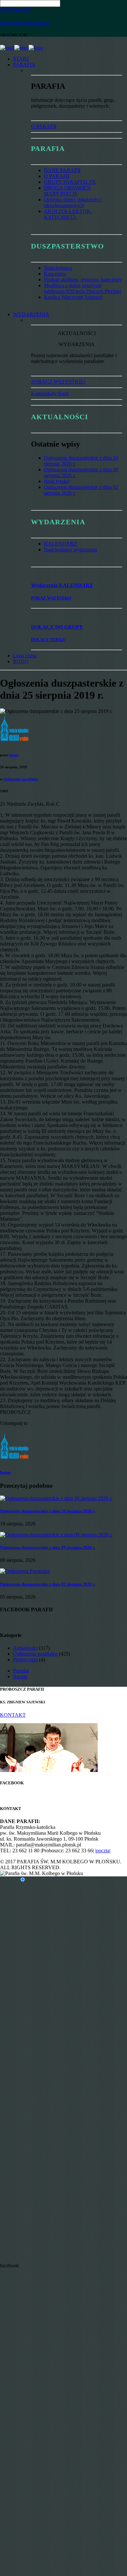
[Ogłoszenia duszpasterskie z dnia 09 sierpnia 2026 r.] (56, 1535)
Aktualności (25, 1648)
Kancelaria (55, 274)
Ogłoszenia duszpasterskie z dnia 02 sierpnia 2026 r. (48, 1584)
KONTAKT (13, 1715)
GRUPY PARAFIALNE (70, 182)
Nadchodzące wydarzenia (71, 550)
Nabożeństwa (58, 268)
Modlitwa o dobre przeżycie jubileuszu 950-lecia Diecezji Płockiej (83, 288)
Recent (20, 1677)
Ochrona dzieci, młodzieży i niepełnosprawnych (73, 202)
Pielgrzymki (25, 1660)
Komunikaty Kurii (50, 393)
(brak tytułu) (57, 481)
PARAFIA (24, 65)
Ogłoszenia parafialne (21, 779)
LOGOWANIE (16, 10)
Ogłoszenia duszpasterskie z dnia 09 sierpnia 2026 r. (48, 1547)
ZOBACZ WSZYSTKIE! (58, 382)
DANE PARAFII (62, 170)
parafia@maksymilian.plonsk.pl (25, 23)
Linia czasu (25, 656)
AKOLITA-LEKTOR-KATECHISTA (68, 214)
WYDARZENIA (31, 314)
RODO (21, 661)
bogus (14, 755)
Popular (21, 1671)
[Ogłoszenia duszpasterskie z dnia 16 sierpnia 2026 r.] (56, 1498)
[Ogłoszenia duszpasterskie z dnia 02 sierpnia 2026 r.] (25, 1571)
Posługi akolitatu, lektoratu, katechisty (83, 280)
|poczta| (103, 1851)
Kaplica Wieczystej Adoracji (73, 297)
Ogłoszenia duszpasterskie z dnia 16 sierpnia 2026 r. (48, 1511)
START (21, 59)
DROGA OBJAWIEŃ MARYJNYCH (67, 191)
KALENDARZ (60, 544)
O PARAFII (44, 126)
